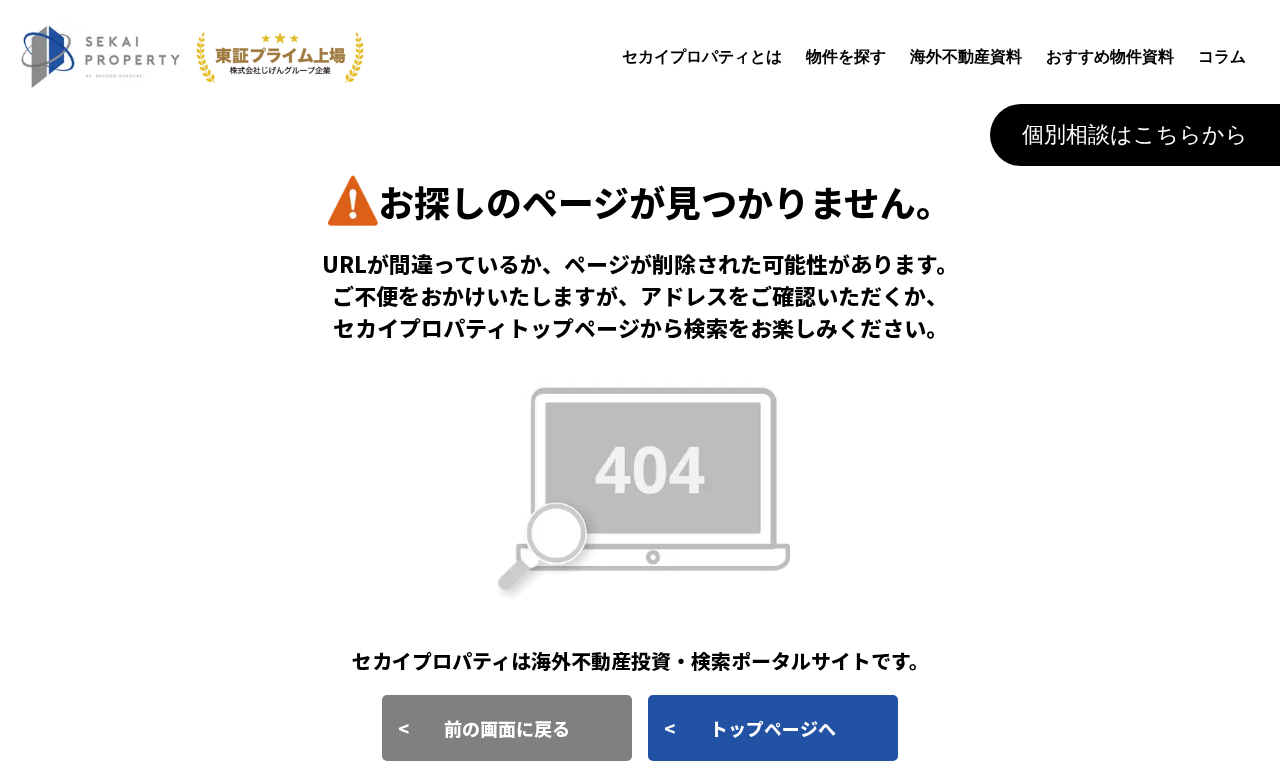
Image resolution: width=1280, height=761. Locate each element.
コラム (1222, 56)
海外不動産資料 (966, 56)
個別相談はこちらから (1135, 134)
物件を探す (846, 56)
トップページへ (773, 728)
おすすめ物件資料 (1110, 56)
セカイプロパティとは (702, 56)
